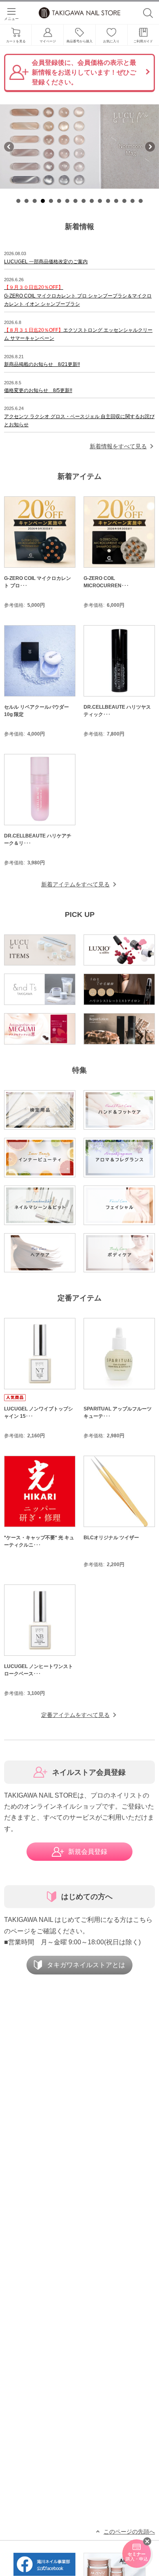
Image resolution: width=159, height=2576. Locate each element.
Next (150, 147)
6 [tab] (59, 201)
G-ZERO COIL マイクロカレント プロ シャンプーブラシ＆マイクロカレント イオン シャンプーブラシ (78, 296)
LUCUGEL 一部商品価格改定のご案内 (46, 262)
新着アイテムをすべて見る (75, 884)
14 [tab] (124, 201)
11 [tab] (100, 201)
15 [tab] (132, 201)
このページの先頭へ (129, 2532)
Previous (9, 147)
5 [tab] (51, 201)
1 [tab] (18, 201)
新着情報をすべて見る (118, 446)
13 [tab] (116, 201)
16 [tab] (141, 201)
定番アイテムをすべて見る (75, 1715)
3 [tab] (35, 201)
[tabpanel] (79, 147)
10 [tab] (92, 201)
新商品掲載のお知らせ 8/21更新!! (42, 364)
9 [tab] (84, 201)
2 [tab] (26, 201)
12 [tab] (108, 201)
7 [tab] (67, 201)
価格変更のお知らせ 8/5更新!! (38, 390)
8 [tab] (75, 201)
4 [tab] (43, 201)
